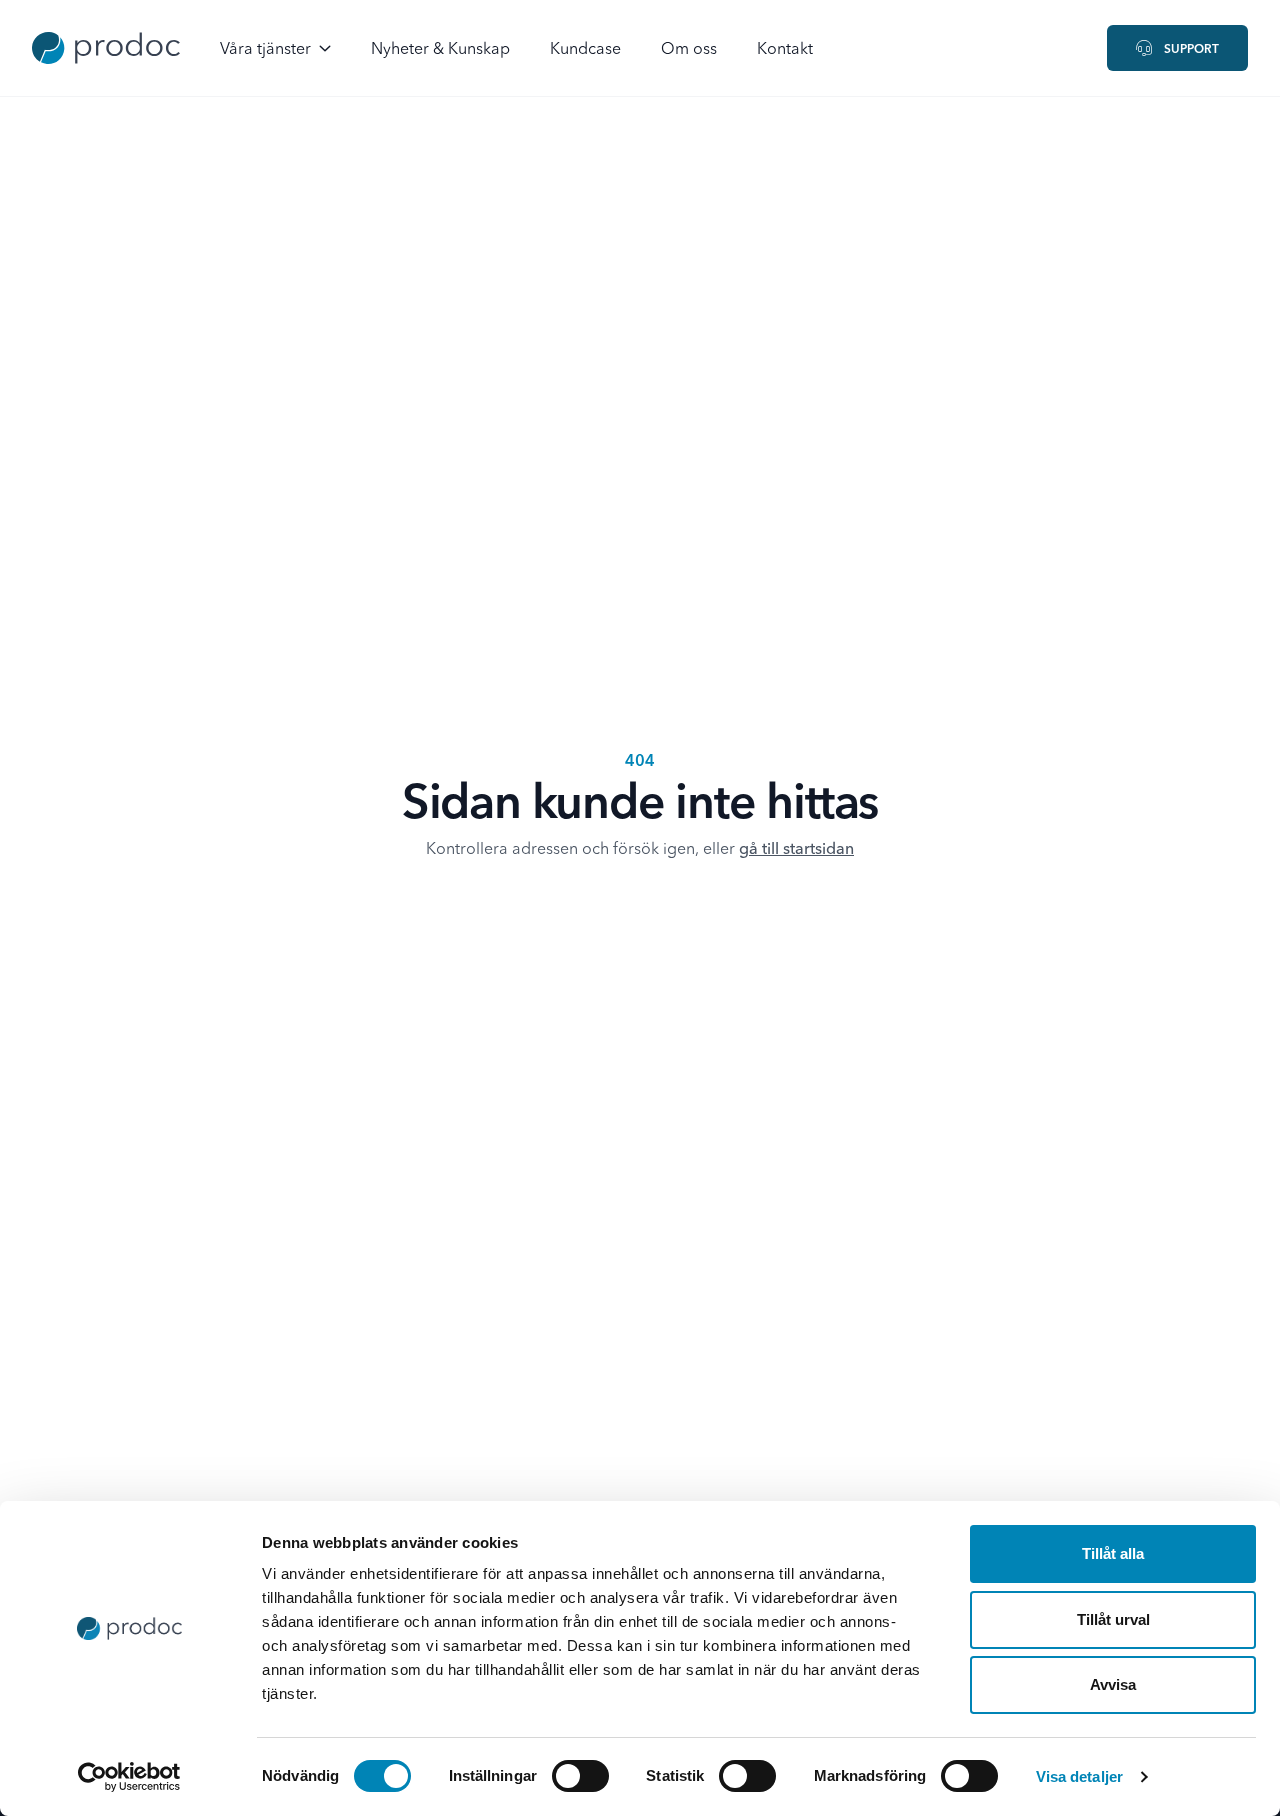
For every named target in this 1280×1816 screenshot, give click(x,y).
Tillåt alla (1113, 1553)
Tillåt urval (1113, 1619)
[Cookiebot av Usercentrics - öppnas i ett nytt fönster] (129, 1777)
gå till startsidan (796, 850)
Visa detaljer (1079, 1776)
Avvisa (1113, 1684)
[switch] (580, 1776)
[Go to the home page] (106, 48)
